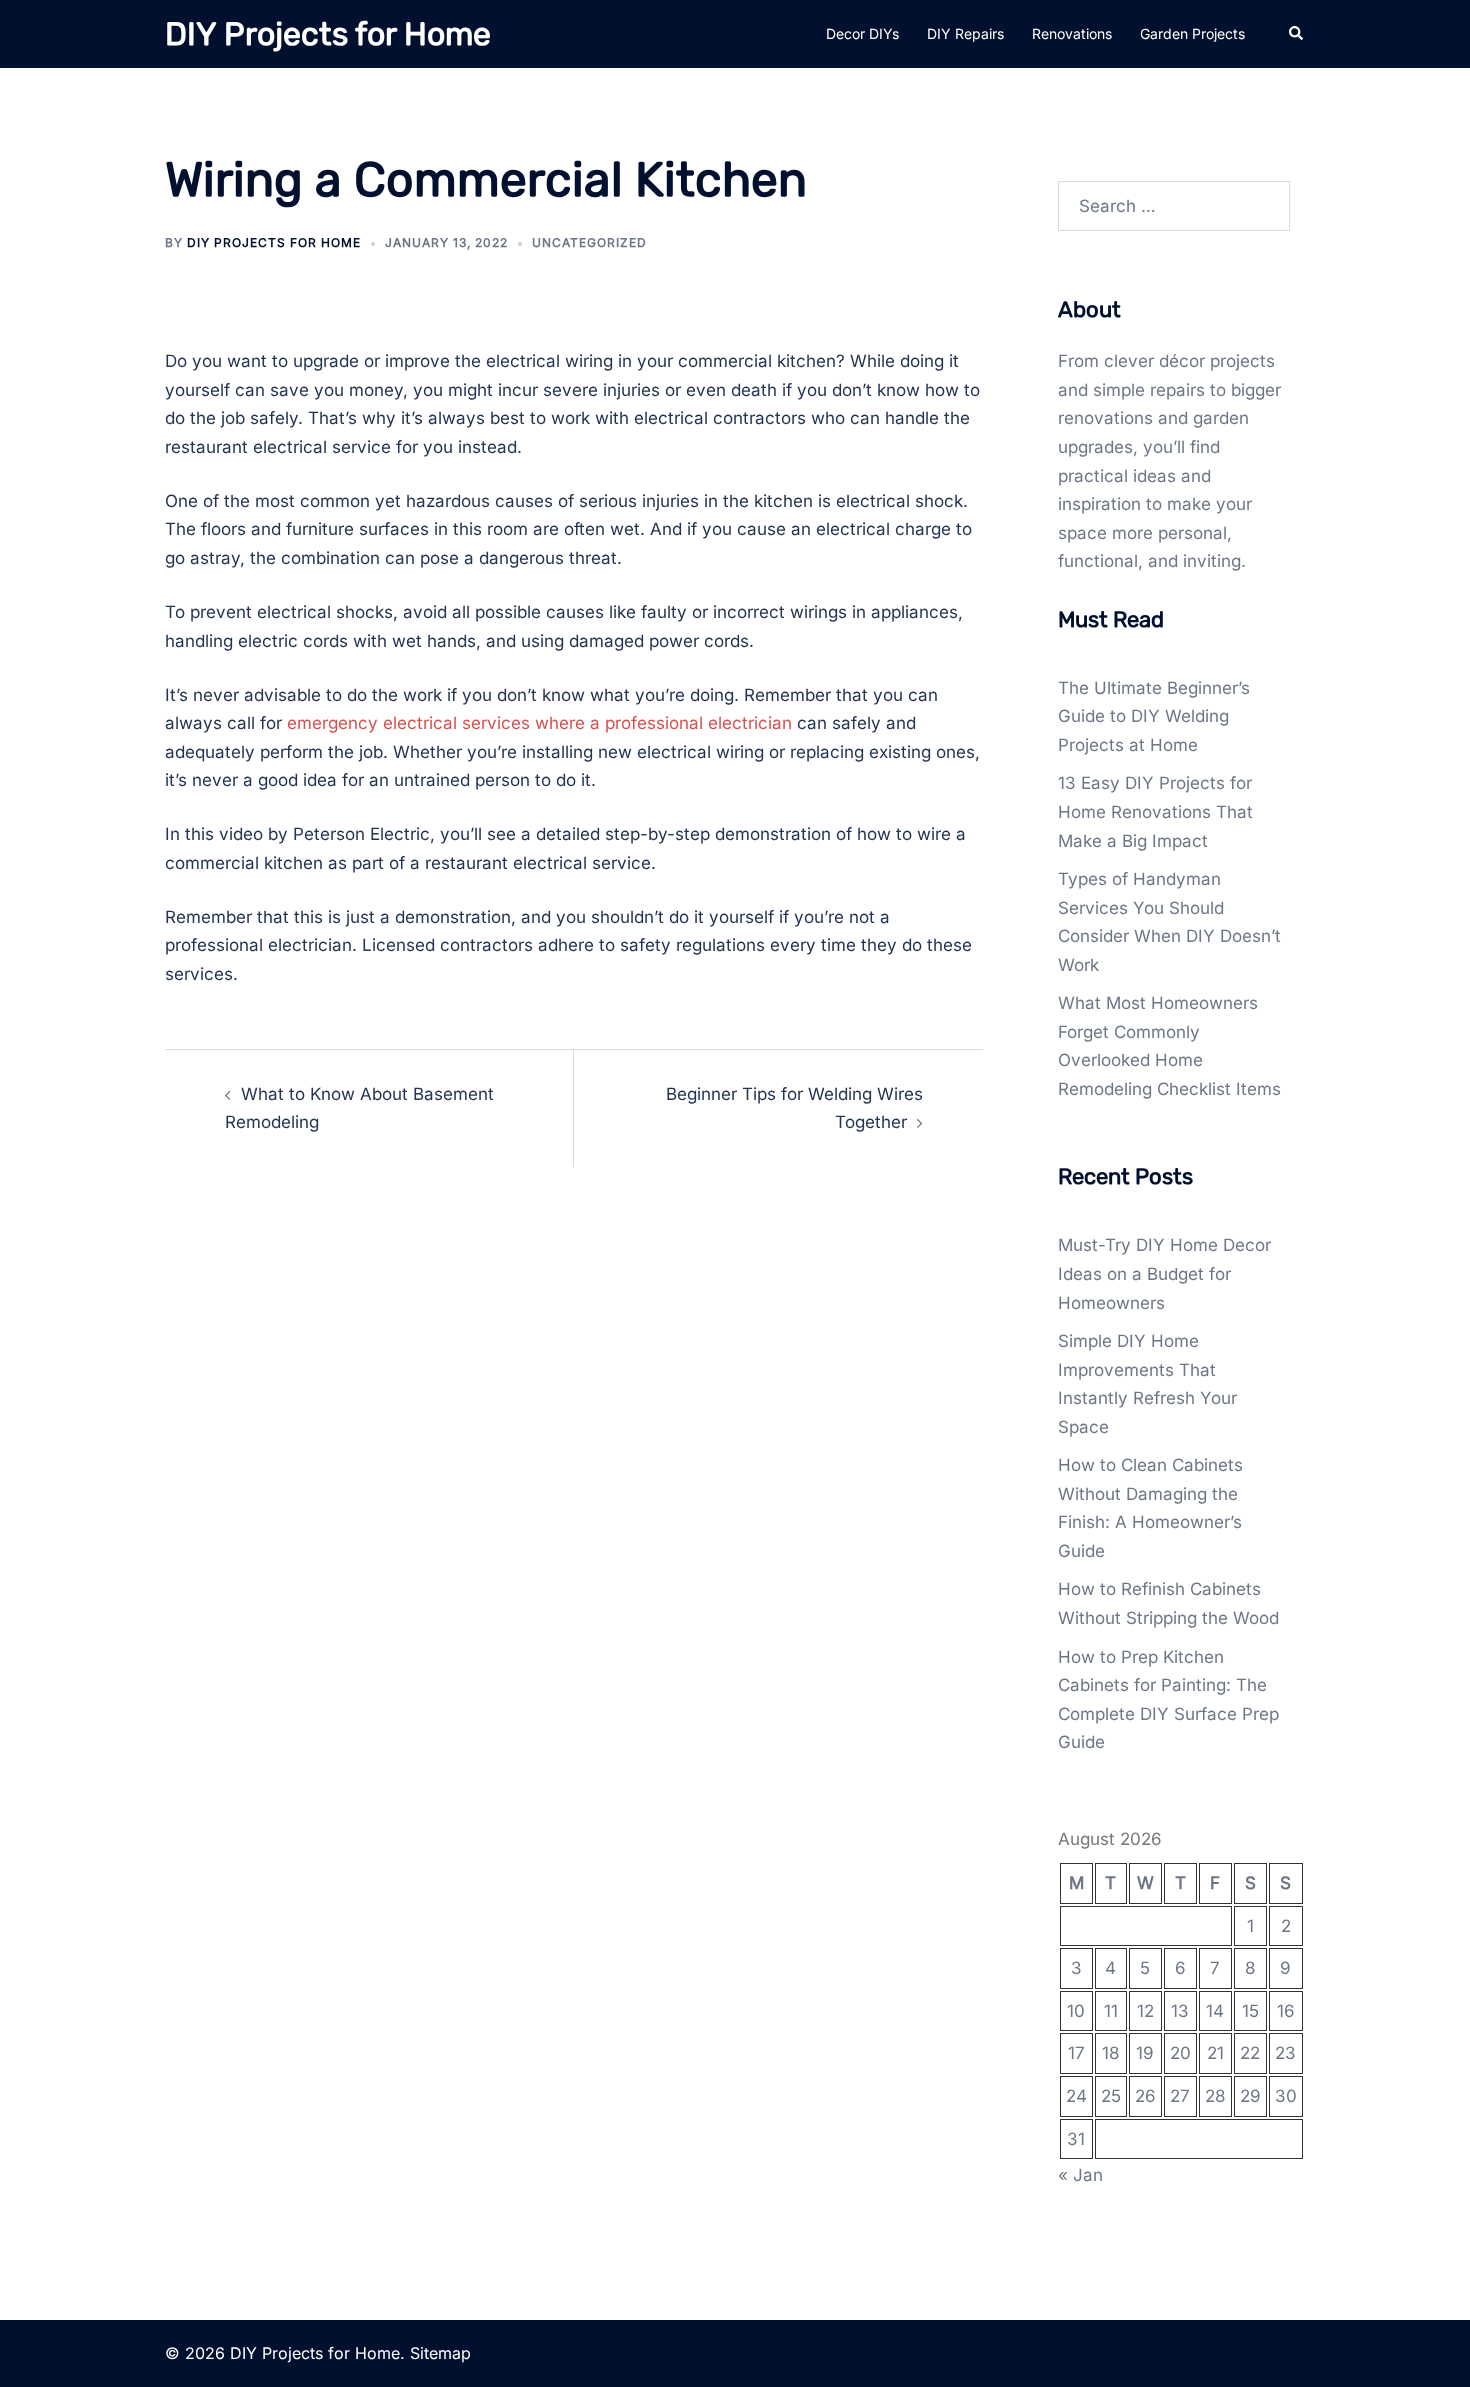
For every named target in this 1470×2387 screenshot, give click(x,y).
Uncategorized (589, 242)
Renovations (1072, 33)
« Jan (1080, 2175)
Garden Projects (1192, 33)
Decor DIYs (862, 33)
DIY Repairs (965, 33)
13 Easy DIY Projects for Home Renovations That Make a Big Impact (1155, 811)
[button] (1297, 34)
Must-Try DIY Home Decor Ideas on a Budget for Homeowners (1164, 1273)
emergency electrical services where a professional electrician (539, 723)
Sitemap (440, 2353)
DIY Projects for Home (328, 34)
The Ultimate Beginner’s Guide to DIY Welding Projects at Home (1154, 716)
